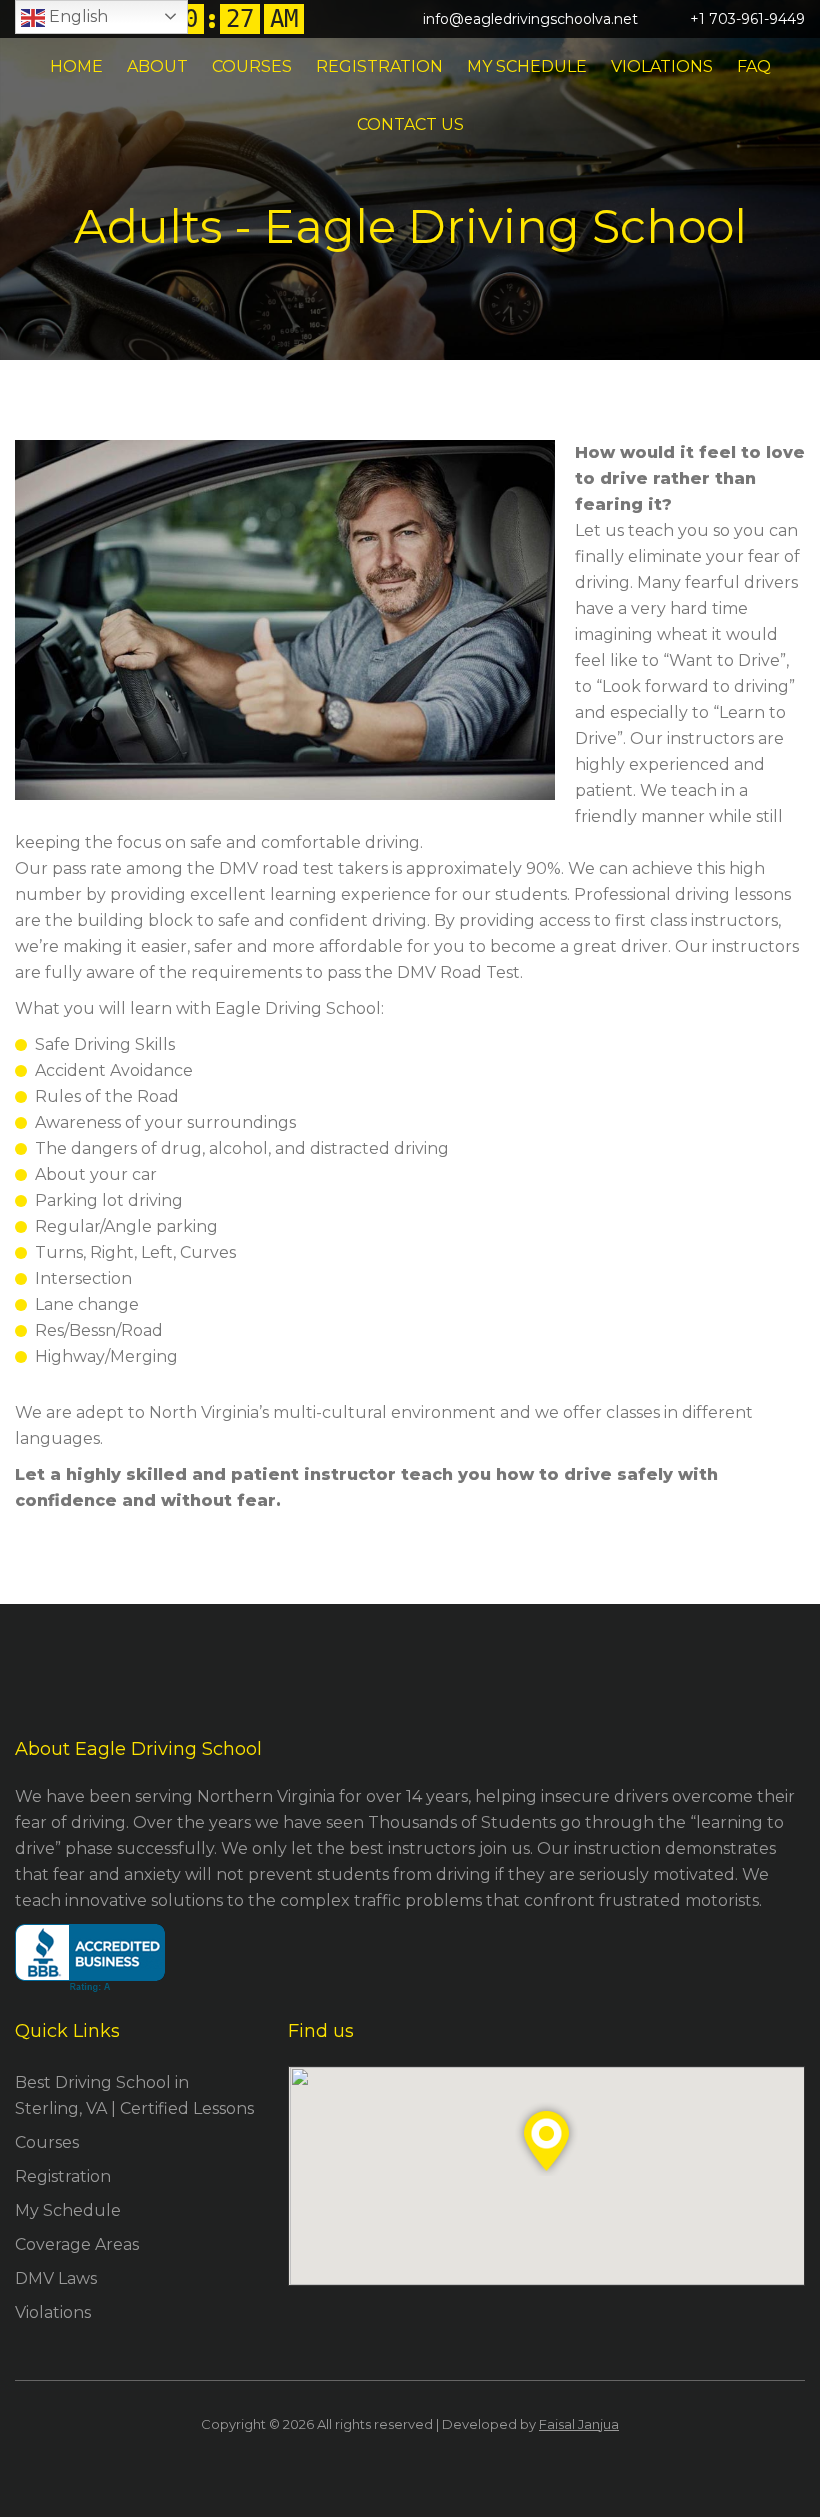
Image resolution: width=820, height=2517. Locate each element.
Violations (662, 66)
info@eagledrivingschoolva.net (530, 19)
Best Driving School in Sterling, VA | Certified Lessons (134, 2095)
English (76, 16)
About (157, 66)
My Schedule (527, 66)
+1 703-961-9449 (747, 19)
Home (76, 66)
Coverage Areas (77, 2244)
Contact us (410, 124)
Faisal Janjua (579, 2424)
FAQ (754, 66)
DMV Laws (56, 2278)
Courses (252, 66)
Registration (379, 66)
